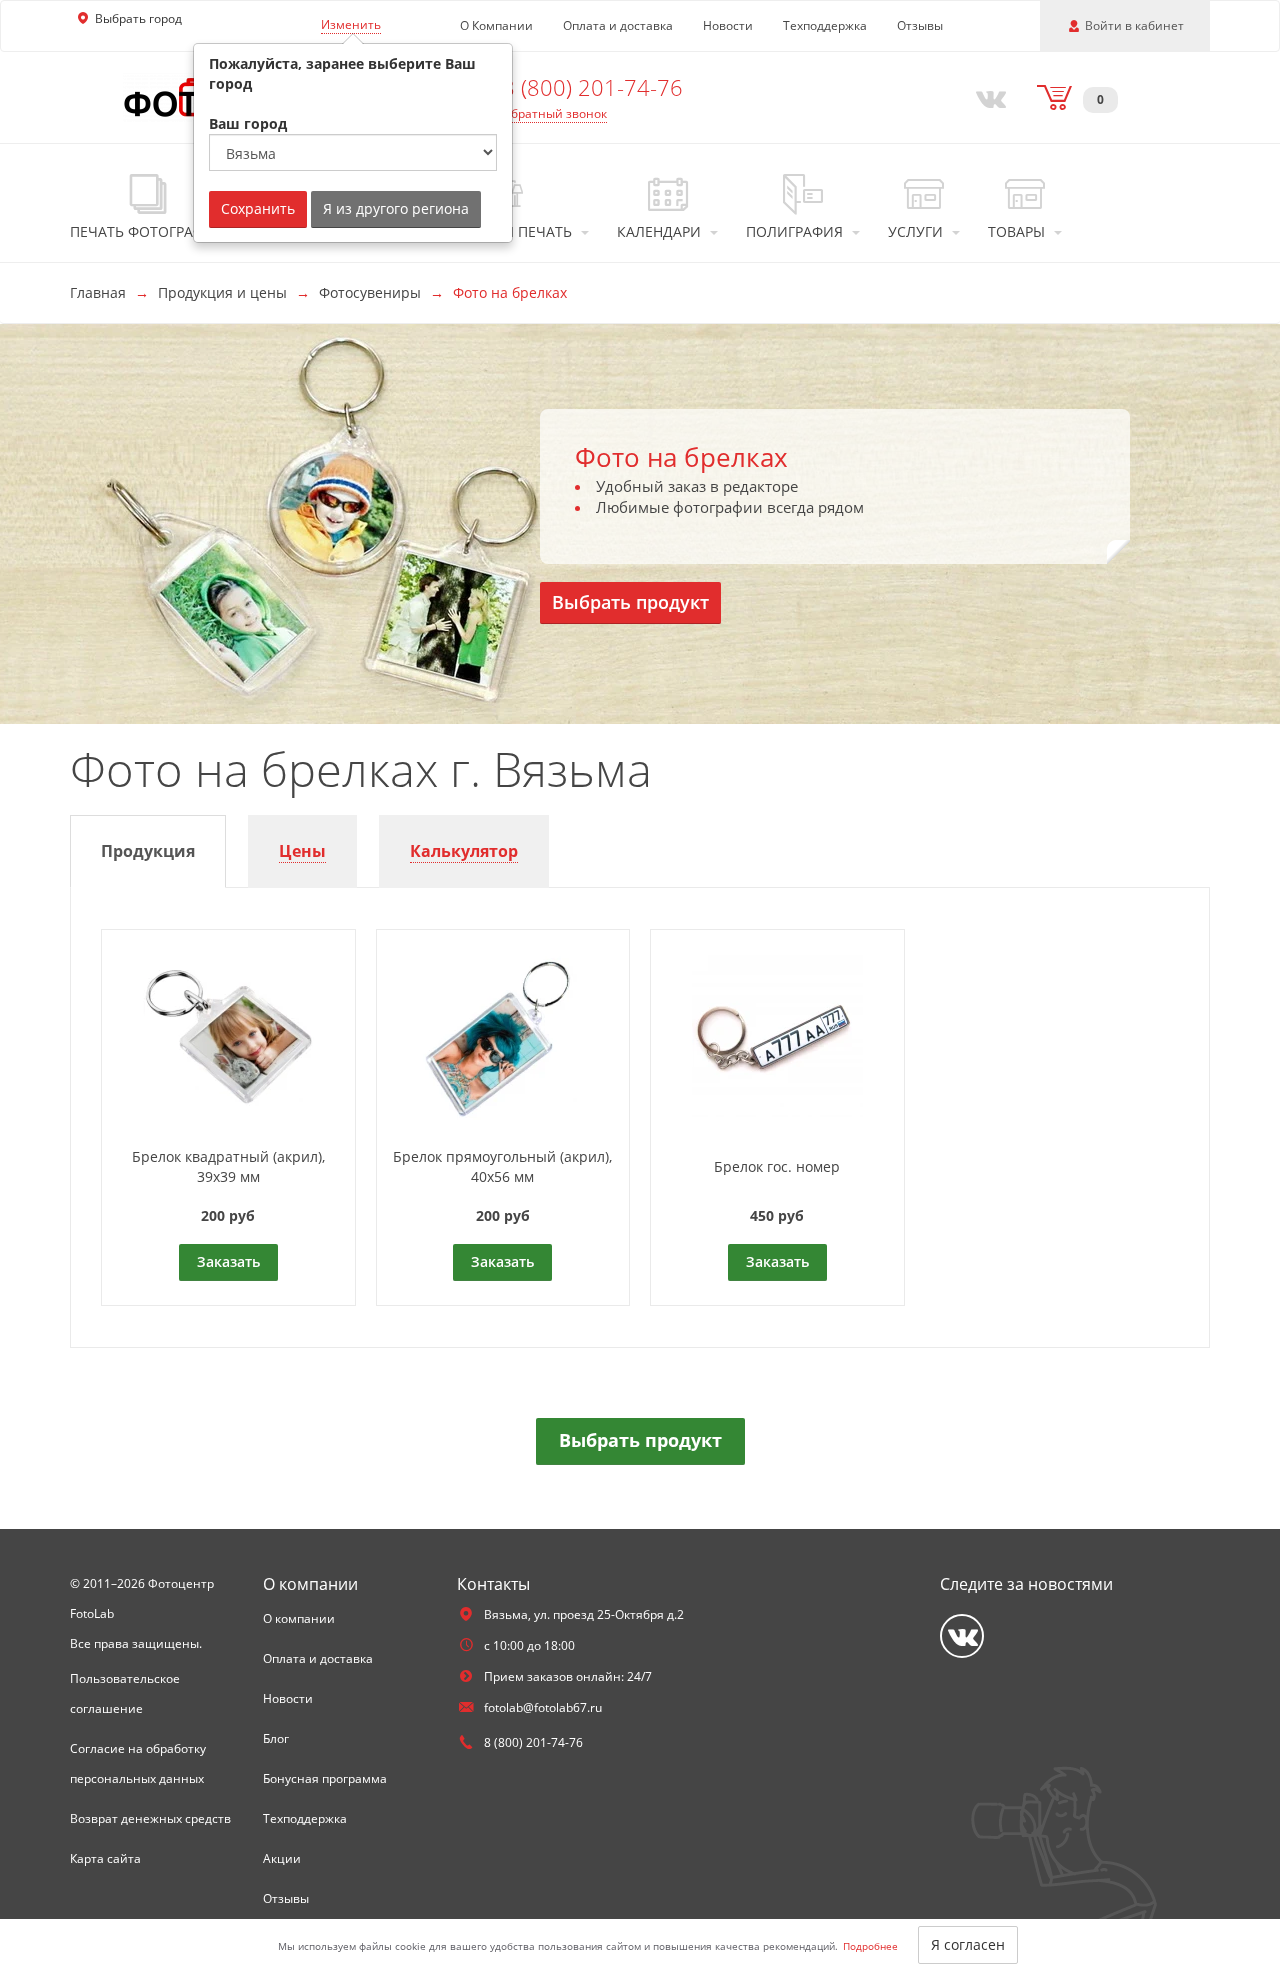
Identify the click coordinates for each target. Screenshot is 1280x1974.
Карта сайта (105, 1858)
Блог (276, 1738)
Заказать (228, 1261)
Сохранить (258, 208)
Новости (728, 25)
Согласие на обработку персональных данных (138, 1763)
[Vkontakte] (987, 97)
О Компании (496, 25)
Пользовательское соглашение (125, 1693)
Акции (282, 1858)
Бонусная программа (325, 1778)
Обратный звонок (554, 113)
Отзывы (920, 25)
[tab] (148, 851)
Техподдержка (825, 25)
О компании (299, 1618)
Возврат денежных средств (150, 1818)
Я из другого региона (396, 208)
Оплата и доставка (618, 25)
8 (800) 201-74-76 (592, 87)
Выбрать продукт (630, 602)
